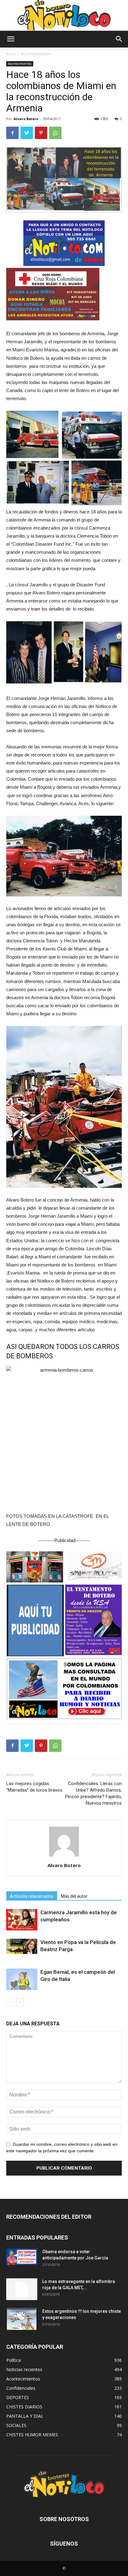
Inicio (11, 54)
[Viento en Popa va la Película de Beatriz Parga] (22, 1946)
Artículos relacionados (32, 1896)
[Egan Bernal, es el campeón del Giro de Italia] (22, 1979)
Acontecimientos (36, 54)
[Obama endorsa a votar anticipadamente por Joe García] (22, 2257)
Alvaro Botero (26, 119)
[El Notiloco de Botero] (64, 15)
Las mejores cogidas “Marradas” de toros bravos (34, 1787)
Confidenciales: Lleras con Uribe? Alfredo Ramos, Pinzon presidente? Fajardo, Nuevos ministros (94, 1793)
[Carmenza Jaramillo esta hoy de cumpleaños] (22, 1920)
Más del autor (74, 1896)
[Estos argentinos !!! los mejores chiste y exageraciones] (22, 2319)
